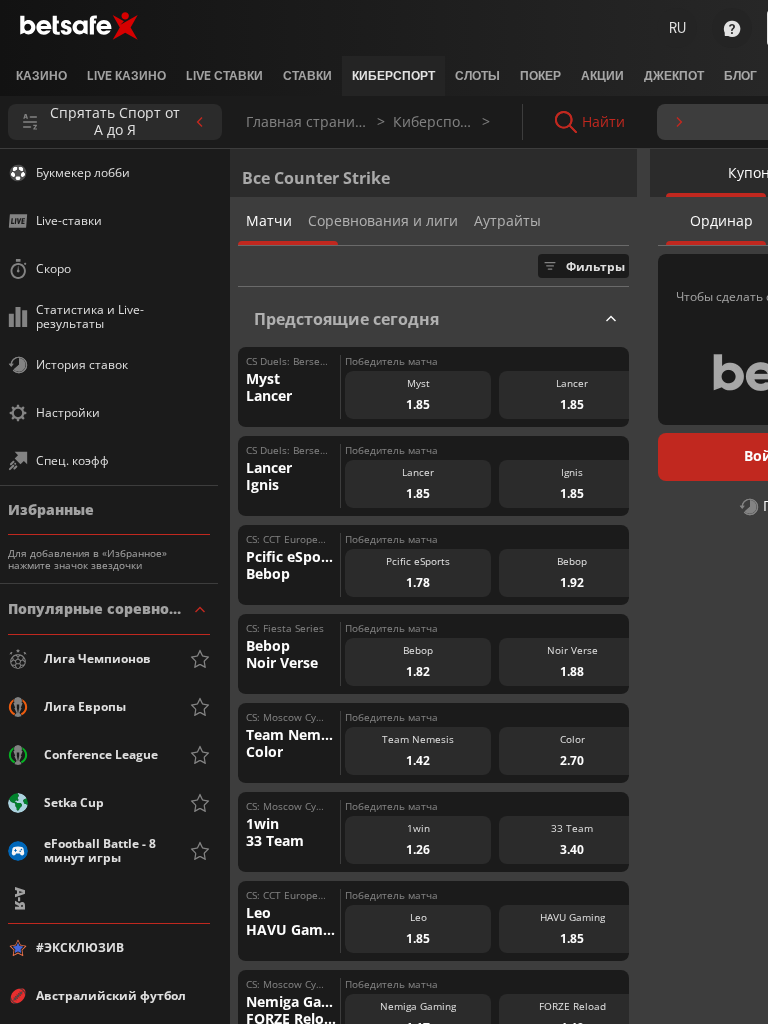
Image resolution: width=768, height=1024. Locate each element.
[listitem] (41, 76)
